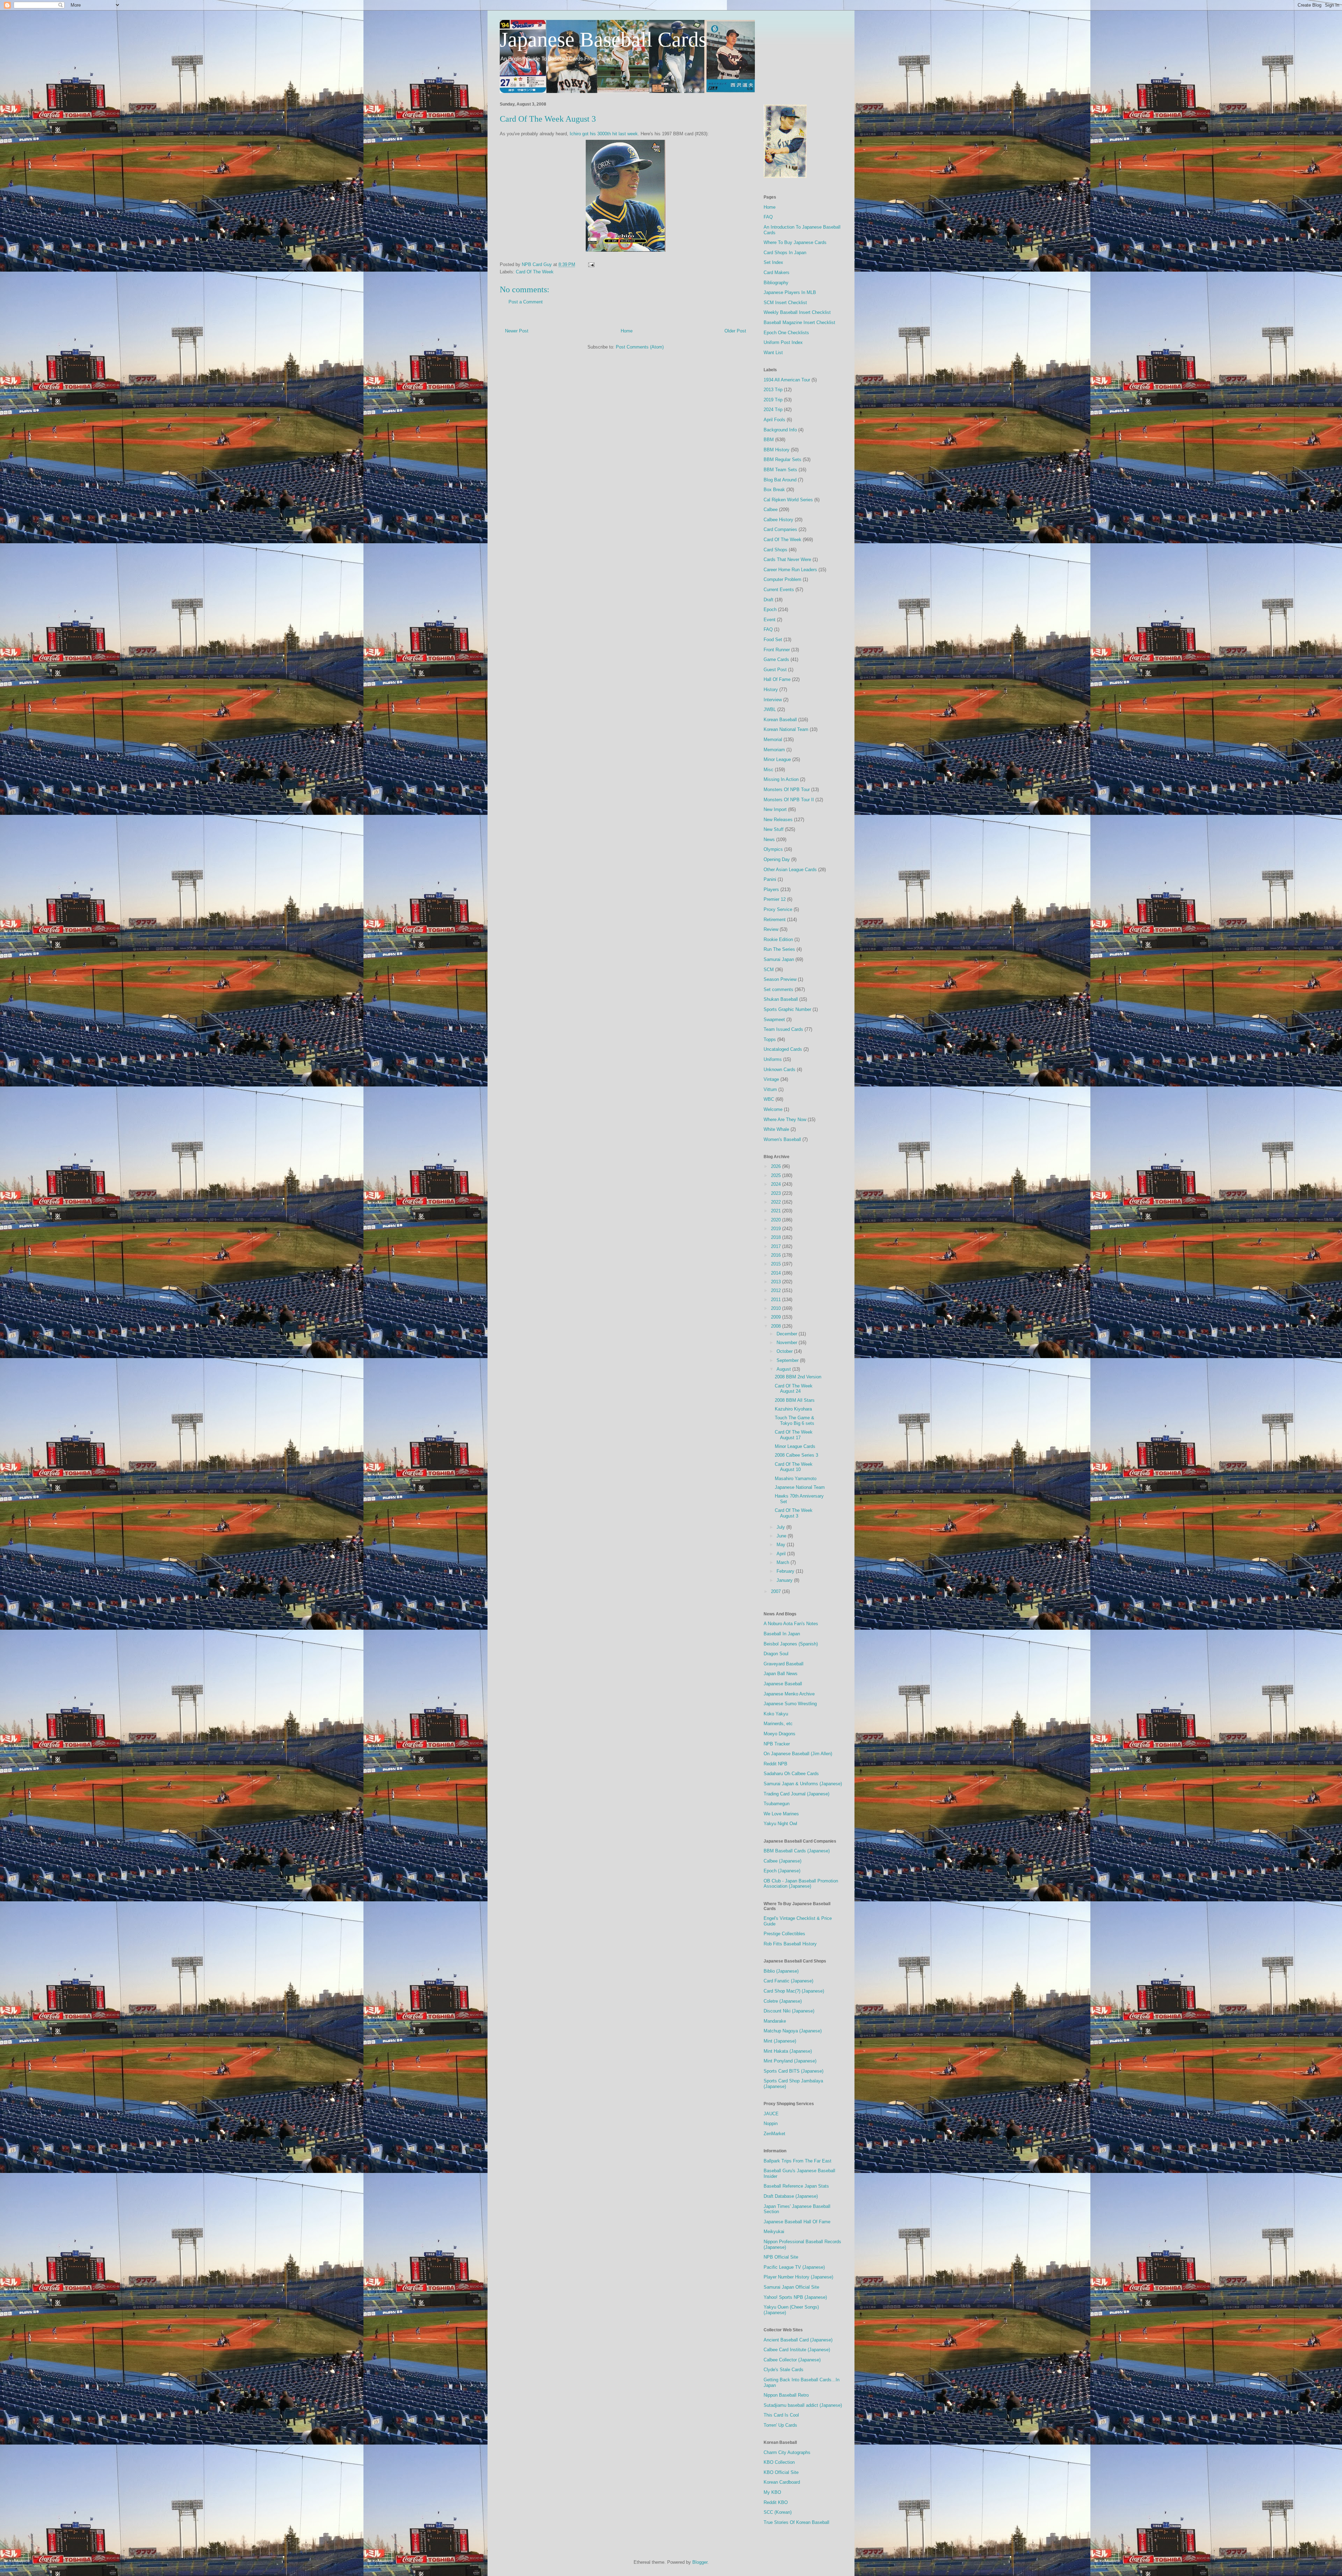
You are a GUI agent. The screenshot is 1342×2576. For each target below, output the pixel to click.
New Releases (778, 820)
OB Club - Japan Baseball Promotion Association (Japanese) (801, 1884)
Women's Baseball (782, 1139)
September (788, 1360)
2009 (777, 1317)
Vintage (771, 1079)
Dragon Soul (776, 1654)
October (785, 1351)
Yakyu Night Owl (780, 1824)
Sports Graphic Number (787, 1009)
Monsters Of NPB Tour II (789, 800)
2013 (777, 1282)
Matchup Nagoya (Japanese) (793, 2031)
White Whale (776, 1129)
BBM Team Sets (780, 470)
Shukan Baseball (781, 999)
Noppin (771, 2123)
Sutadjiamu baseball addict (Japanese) (803, 2405)
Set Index (773, 262)
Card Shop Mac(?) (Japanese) (794, 1991)
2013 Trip (773, 390)
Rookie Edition (778, 939)
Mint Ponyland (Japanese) (790, 2061)
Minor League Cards (795, 1446)
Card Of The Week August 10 (794, 1467)
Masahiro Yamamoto (796, 1479)
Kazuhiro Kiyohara (793, 1409)
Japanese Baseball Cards (603, 40)
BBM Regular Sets (782, 460)
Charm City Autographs (787, 2452)
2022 (777, 1202)
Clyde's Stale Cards (784, 2370)
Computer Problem (782, 579)
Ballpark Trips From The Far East (798, 2161)
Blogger (700, 2562)
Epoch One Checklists (786, 333)
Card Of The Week (535, 272)
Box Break (774, 490)
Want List (773, 353)
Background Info (780, 430)
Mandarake (775, 2021)
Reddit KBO (776, 2502)
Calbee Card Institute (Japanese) (797, 2350)
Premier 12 (775, 899)
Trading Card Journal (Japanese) (796, 1794)
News (769, 839)
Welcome (773, 1109)
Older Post (735, 331)
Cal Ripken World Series (788, 500)
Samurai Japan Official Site (791, 2287)
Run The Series (779, 949)
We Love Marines (781, 1814)
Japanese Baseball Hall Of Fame (797, 2222)
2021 (777, 1211)
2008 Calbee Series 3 (796, 1455)
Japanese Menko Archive (789, 1694)
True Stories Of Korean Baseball (796, 2522)
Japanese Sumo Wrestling (790, 1704)
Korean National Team (786, 729)
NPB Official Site (781, 2257)
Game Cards (776, 659)
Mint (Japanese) (780, 2041)
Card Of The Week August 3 (794, 1513)
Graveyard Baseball (784, 1664)
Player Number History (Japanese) (798, 2277)
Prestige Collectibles (784, 1934)
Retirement (775, 920)
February (786, 1571)
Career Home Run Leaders (790, 570)
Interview (773, 700)
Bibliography (776, 283)
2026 (777, 1166)
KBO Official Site (781, 2472)
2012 (777, 1290)
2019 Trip (773, 400)
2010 (777, 1308)
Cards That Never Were (787, 559)
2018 (777, 1237)
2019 (777, 1229)
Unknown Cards (780, 1070)
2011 (777, 1300)
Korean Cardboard (782, 2482)
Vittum (770, 1089)
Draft (769, 600)
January (785, 1580)
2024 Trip (773, 410)
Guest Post (775, 670)
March (784, 1562)
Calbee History (778, 520)
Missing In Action (781, 779)
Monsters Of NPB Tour (787, 790)
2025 (777, 1175)
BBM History (777, 450)
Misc (769, 770)
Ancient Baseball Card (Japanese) (798, 2340)
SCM (769, 970)
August (784, 1369)
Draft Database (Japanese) (791, 2196)
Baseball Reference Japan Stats (796, 2186)
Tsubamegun (777, 1804)
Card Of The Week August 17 (794, 1435)
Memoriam (774, 750)
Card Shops (775, 550)
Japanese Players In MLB (790, 292)
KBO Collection (779, 2462)
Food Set (773, 640)
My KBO (772, 2492)
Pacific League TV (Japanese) (794, 2267)
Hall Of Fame (777, 679)
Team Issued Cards (783, 1029)
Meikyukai (774, 2231)
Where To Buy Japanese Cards (795, 242)
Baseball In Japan (782, 1634)
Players (771, 889)
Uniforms (773, 1059)
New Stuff (774, 829)
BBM (769, 440)
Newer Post (517, 331)
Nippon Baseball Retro (786, 2395)
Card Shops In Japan (785, 253)
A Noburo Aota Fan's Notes (791, 1624)
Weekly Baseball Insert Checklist (797, 312)
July (781, 1527)
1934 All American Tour (787, 380)
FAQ (768, 217)
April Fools (774, 420)
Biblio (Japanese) (781, 1971)
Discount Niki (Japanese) (789, 2011)
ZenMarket (774, 2134)
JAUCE (771, 2114)
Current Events (779, 590)
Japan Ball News (781, 1674)
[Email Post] (591, 264)
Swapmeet (774, 1020)
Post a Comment (526, 302)
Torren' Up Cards (780, 2425)
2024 (777, 1184)
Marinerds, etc (778, 1724)
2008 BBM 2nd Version (798, 1377)
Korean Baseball (780, 720)
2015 (777, 1264)
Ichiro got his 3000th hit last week (604, 134)
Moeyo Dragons (780, 1734)
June (782, 1536)
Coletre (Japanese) (783, 2001)
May (782, 1545)
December (788, 1334)
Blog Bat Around (780, 480)
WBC (769, 1099)
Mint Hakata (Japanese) (788, 2051)
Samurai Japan (779, 959)
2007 (777, 1591)
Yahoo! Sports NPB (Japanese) (795, 2297)
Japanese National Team (800, 1487)
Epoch (770, 609)
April (782, 1554)
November (788, 1343)
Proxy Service (778, 909)
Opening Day (777, 859)
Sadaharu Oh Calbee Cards (791, 1774)
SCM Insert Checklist (785, 303)
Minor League (777, 759)
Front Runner (777, 650)
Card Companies (780, 529)
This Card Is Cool (781, 2415)
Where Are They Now (785, 1120)
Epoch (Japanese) (782, 1871)
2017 (777, 1246)
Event (770, 620)
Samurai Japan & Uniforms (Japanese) (803, 1784)
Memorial (773, 740)
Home (627, 331)
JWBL (770, 709)
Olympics (773, 849)
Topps (770, 1039)
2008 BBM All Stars (795, 1400)
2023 (777, 1193)
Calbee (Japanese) (782, 1861)
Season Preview (780, 979)
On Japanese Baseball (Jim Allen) (798, 1754)
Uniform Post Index (783, 342)
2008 (777, 1326)
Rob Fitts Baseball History (790, 1944)
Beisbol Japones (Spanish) (791, 1644)
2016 (777, 1255)
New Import (775, 809)
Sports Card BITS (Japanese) (793, 2071)
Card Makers (777, 272)
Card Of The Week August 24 (794, 1389)
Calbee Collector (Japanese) (792, 2360)
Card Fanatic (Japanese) (788, 1981)
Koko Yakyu (776, 1714)
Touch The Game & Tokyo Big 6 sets (795, 1420)
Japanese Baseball (783, 1684)
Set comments (778, 989)
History (771, 690)
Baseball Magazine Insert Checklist (799, 322)
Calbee (771, 510)
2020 (777, 1220)
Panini (770, 879)
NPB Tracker (777, 1744)
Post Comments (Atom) (640, 347)
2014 (777, 1273)
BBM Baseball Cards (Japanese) (797, 1851)
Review (771, 929)
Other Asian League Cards (790, 870)
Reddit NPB (775, 1764)
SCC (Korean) (778, 2512)
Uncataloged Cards (783, 1049)
